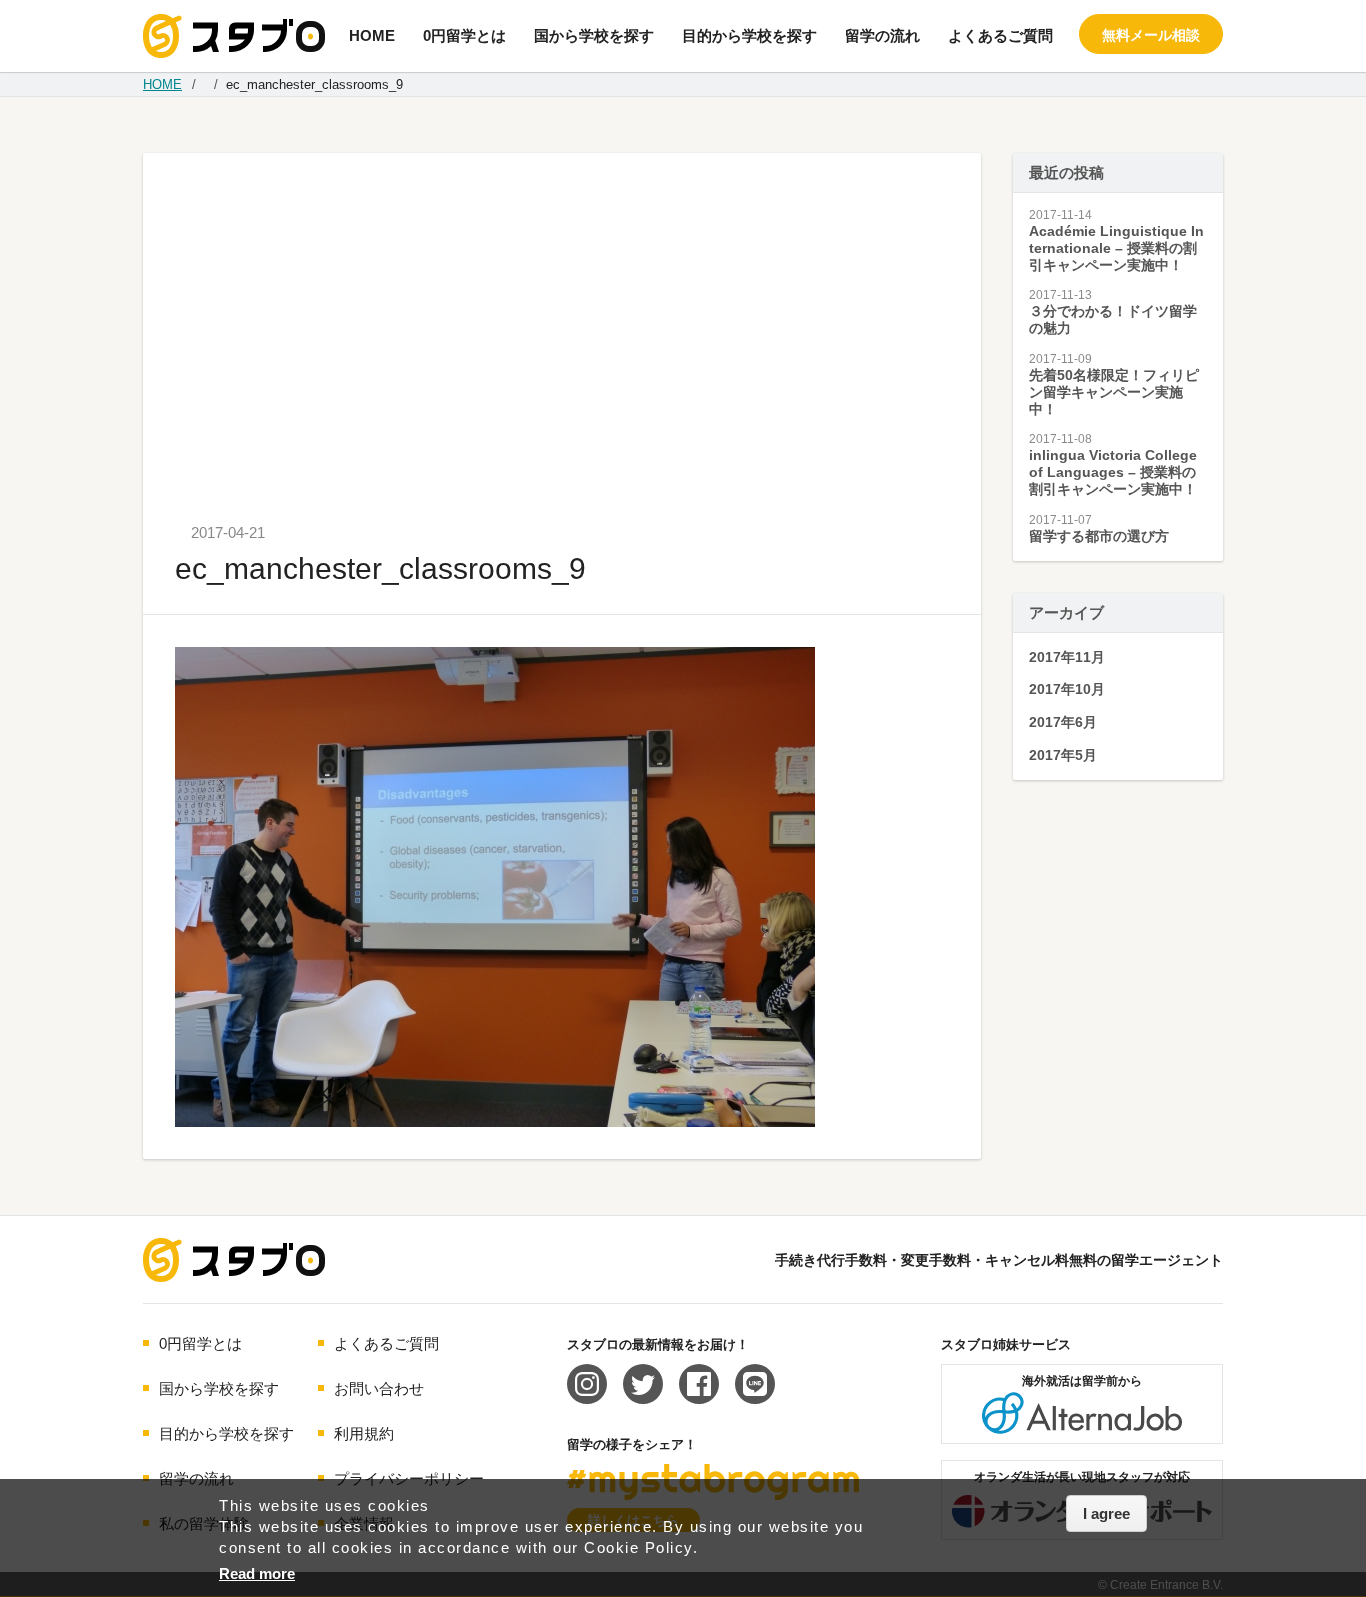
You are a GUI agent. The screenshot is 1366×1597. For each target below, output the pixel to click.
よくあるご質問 (1000, 35)
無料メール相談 (1151, 35)
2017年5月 (1063, 755)
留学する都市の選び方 (1099, 536)
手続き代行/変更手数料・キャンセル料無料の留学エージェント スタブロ (234, 36)
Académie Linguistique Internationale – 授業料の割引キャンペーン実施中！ (1116, 248)
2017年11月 (1067, 657)
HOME (372, 35)
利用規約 (364, 1433)
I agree (1106, 1513)
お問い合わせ (379, 1388)
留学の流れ (882, 35)
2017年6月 (1063, 722)
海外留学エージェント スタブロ (234, 1260)
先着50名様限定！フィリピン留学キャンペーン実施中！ (1114, 392)
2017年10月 (1067, 689)
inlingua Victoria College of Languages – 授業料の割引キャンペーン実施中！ (1113, 472)
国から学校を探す (594, 35)
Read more (257, 1573)
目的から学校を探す (749, 35)
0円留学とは (464, 35)
